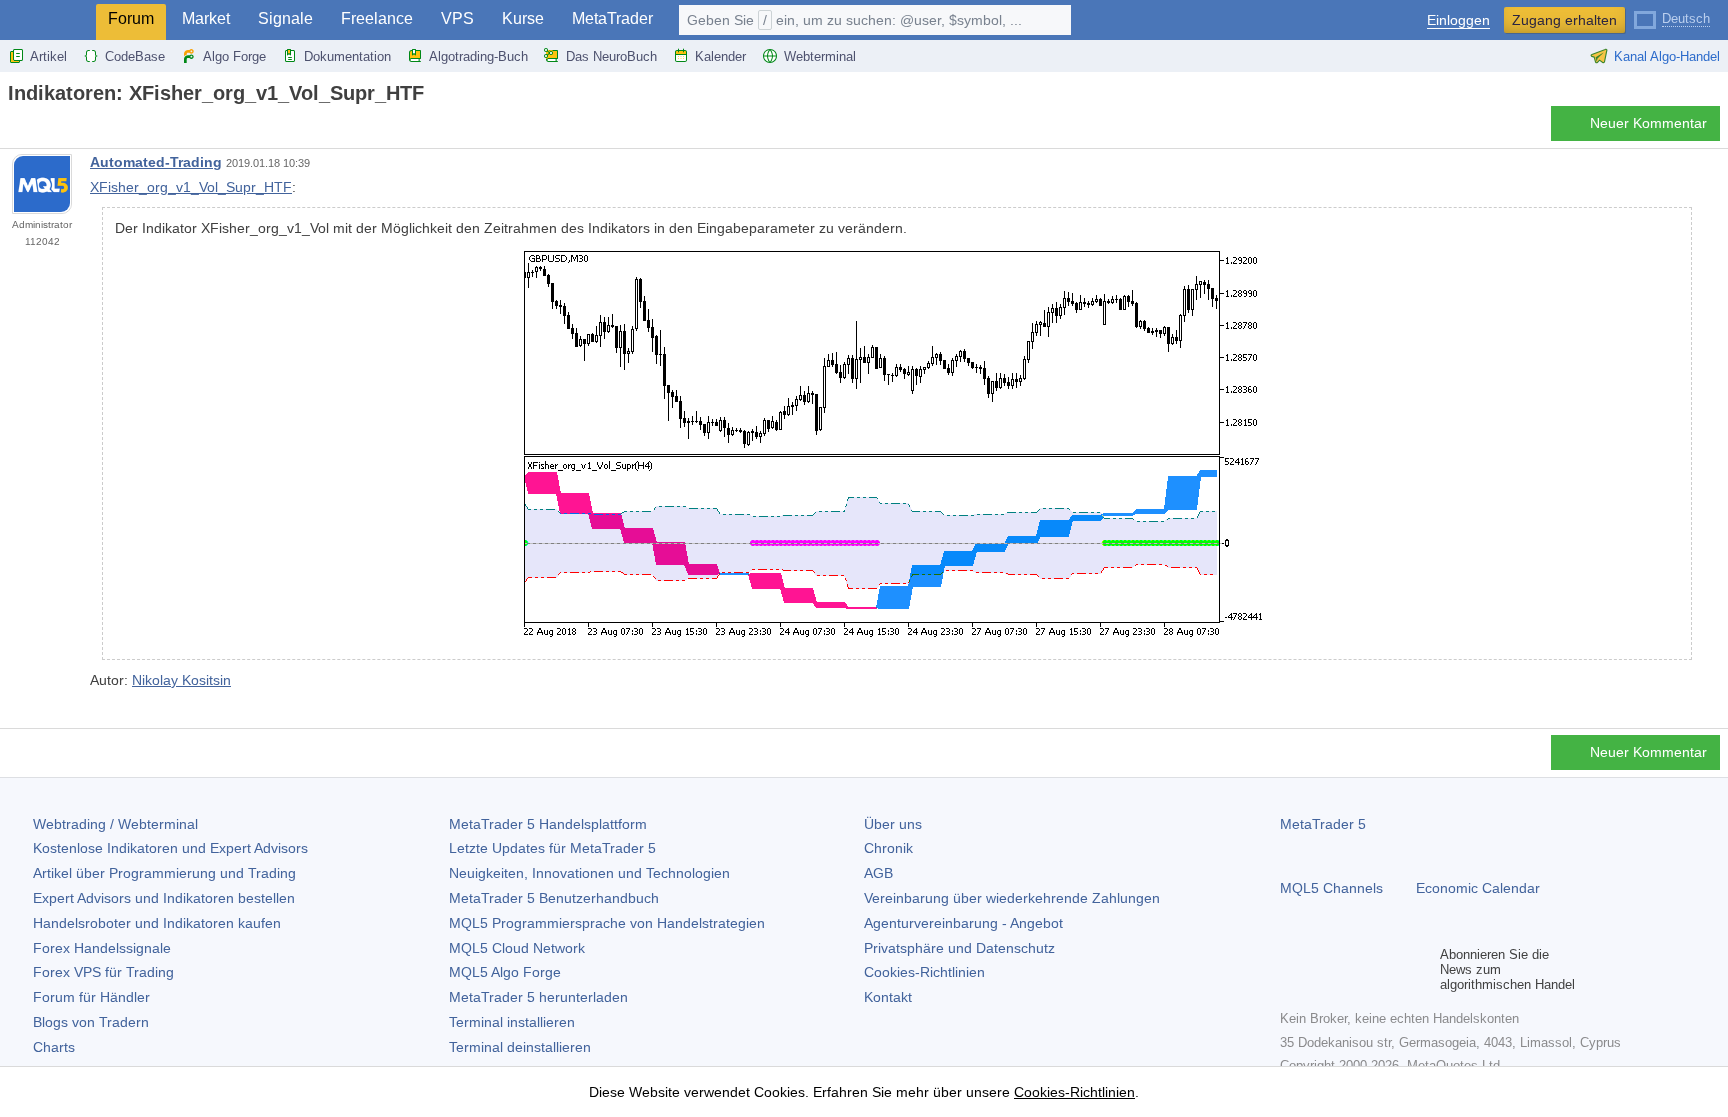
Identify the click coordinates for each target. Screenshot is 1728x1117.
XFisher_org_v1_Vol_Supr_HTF (191, 187)
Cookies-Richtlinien (924, 972)
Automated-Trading (156, 162)
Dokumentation (347, 56)
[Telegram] (1324, 970)
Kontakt (888, 997)
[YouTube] (1388, 970)
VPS (457, 18)
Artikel (48, 56)
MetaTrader (612, 18)
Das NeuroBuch (611, 56)
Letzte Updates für (552, 848)
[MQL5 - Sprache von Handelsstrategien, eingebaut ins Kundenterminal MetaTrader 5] (48, 20)
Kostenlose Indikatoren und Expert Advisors (170, 848)
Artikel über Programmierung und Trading (164, 873)
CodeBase (135, 56)
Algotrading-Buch (478, 56)
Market (206, 18)
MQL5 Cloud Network (517, 948)
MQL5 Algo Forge (505, 972)
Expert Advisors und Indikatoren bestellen (164, 898)
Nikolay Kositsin (181, 680)
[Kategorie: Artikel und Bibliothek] (38, 129)
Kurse (523, 18)
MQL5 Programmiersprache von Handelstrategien (607, 923)
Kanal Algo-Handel (1667, 56)
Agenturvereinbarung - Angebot (963, 923)
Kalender (720, 56)
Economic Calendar (1478, 888)
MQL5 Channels (1331, 888)
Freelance (377, 18)
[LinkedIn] (1420, 970)
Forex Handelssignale (102, 948)
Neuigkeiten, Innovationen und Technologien (589, 873)
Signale (285, 18)
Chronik (888, 848)
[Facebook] (1292, 970)
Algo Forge (234, 56)
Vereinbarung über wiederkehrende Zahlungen (1012, 898)
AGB (878, 873)
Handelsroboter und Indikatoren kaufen (157, 923)
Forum (131, 18)
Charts (54, 1047)
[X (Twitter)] (1356, 970)
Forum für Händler (91, 997)
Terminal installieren (512, 1022)
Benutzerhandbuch (554, 898)
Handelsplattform (548, 824)
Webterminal (820, 56)
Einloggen (1458, 20)
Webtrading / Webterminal (115, 824)
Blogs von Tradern (91, 1022)
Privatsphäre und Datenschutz (959, 948)
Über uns (893, 824)
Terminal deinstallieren (520, 1047)
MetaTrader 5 (1323, 824)
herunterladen (538, 997)
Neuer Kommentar (1648, 123)
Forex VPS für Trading (103, 972)
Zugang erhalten (1564, 20)
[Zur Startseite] (14, 128)
